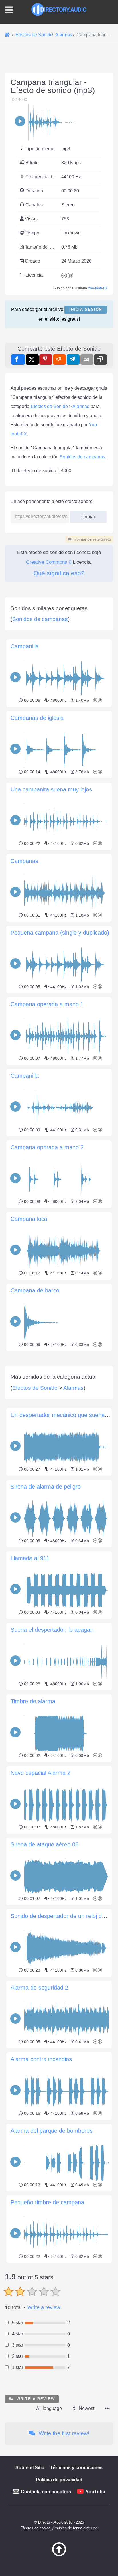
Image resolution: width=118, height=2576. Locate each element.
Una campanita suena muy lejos (51, 789)
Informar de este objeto (91, 539)
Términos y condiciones (76, 2468)
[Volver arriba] (59, 2555)
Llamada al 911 (30, 1558)
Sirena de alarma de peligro (46, 1487)
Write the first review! (63, 2433)
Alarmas (81, 406)
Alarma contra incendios (41, 2059)
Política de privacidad (59, 2480)
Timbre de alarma (33, 1701)
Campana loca (29, 1219)
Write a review (44, 2307)
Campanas (24, 861)
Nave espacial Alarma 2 (41, 1773)
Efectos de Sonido (49, 406)
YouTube (95, 2492)
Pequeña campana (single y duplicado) (60, 933)
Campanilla (25, 646)
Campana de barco (35, 1290)
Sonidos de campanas (82, 457)
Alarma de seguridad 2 (39, 1988)
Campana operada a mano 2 (47, 1147)
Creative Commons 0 (49, 562)
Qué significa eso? (59, 573)
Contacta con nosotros (46, 2492)
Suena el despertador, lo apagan (52, 1630)
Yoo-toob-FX (98, 288)
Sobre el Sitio (30, 2468)
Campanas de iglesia (37, 718)
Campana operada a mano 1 (47, 1004)
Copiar (86, 515)
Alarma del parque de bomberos (52, 2131)
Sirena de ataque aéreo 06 (45, 1844)
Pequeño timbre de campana (47, 2202)
